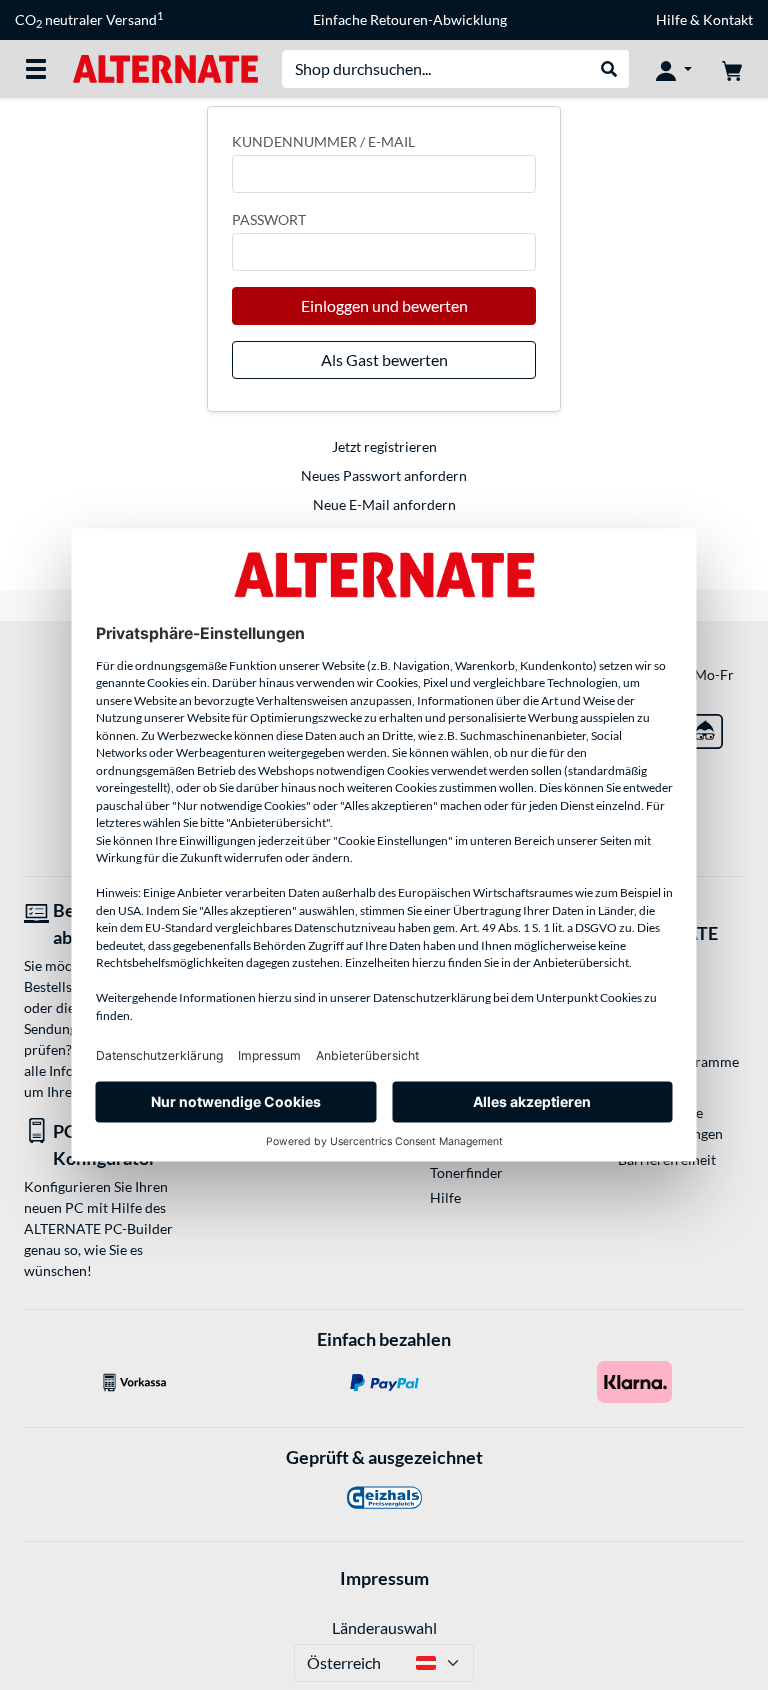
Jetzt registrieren (384, 446)
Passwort (269, 219)
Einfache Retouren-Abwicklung (410, 19)
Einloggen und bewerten (384, 305)
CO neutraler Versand (89, 20)
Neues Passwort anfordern (384, 475)
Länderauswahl (384, 1627)
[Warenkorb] (732, 69)
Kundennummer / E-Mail (323, 141)
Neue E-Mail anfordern (384, 504)
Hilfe (671, 19)
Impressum (384, 1578)
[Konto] (674, 69)
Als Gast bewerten (384, 359)
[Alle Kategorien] (36, 69)
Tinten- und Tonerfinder (466, 1162)
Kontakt (728, 19)
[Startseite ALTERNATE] (165, 67)
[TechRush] (705, 727)
